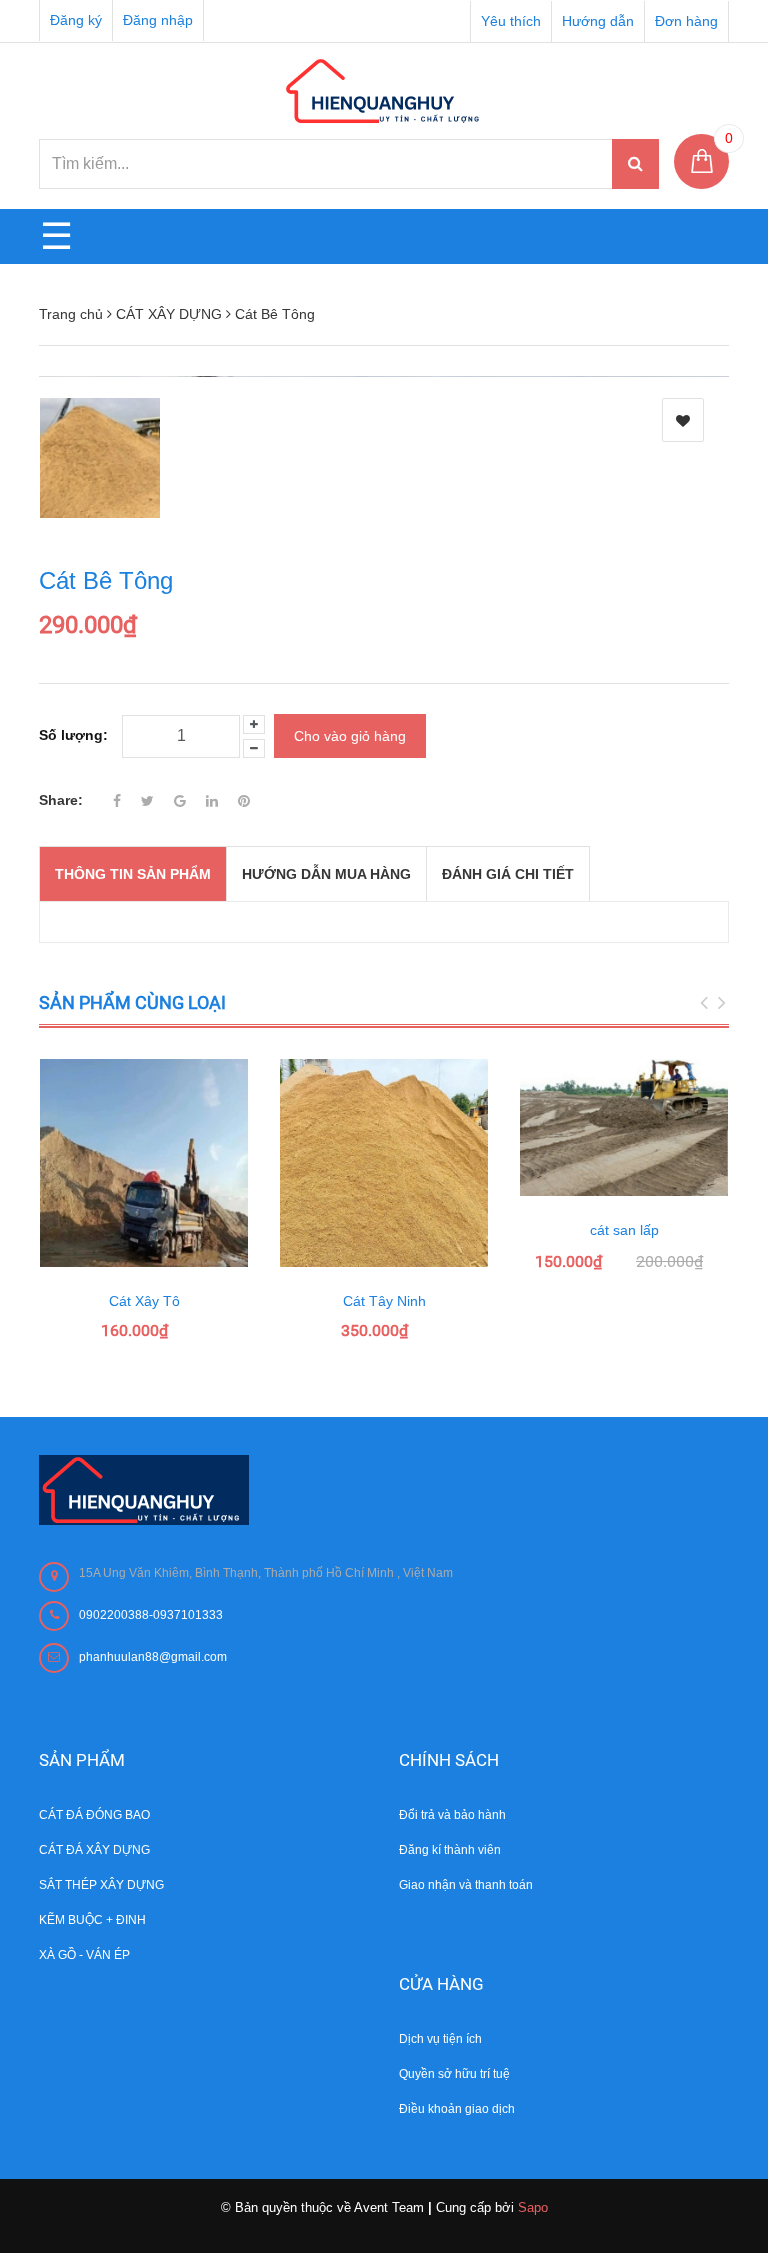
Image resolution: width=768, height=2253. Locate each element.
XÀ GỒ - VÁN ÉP (84, 1955)
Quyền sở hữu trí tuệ (454, 2074)
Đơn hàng (686, 21)
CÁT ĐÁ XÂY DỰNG (94, 1850)
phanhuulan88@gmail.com (153, 1657)
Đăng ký (76, 20)
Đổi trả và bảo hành (452, 1815)
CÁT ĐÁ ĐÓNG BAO (94, 1815)
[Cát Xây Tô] (144, 1163)
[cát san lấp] (624, 1127)
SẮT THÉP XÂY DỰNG (101, 1885)
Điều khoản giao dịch (457, 2109)
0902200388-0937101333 (151, 1615)
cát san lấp (624, 1230)
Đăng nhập (158, 20)
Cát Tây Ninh (384, 1301)
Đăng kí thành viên (450, 1850)
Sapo (533, 2207)
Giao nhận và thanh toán (466, 1885)
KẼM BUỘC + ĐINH (92, 1920)
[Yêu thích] (683, 420)
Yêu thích (511, 21)
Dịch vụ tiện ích (440, 2039)
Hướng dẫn (598, 21)
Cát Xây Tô (144, 1301)
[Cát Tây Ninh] (384, 1163)
